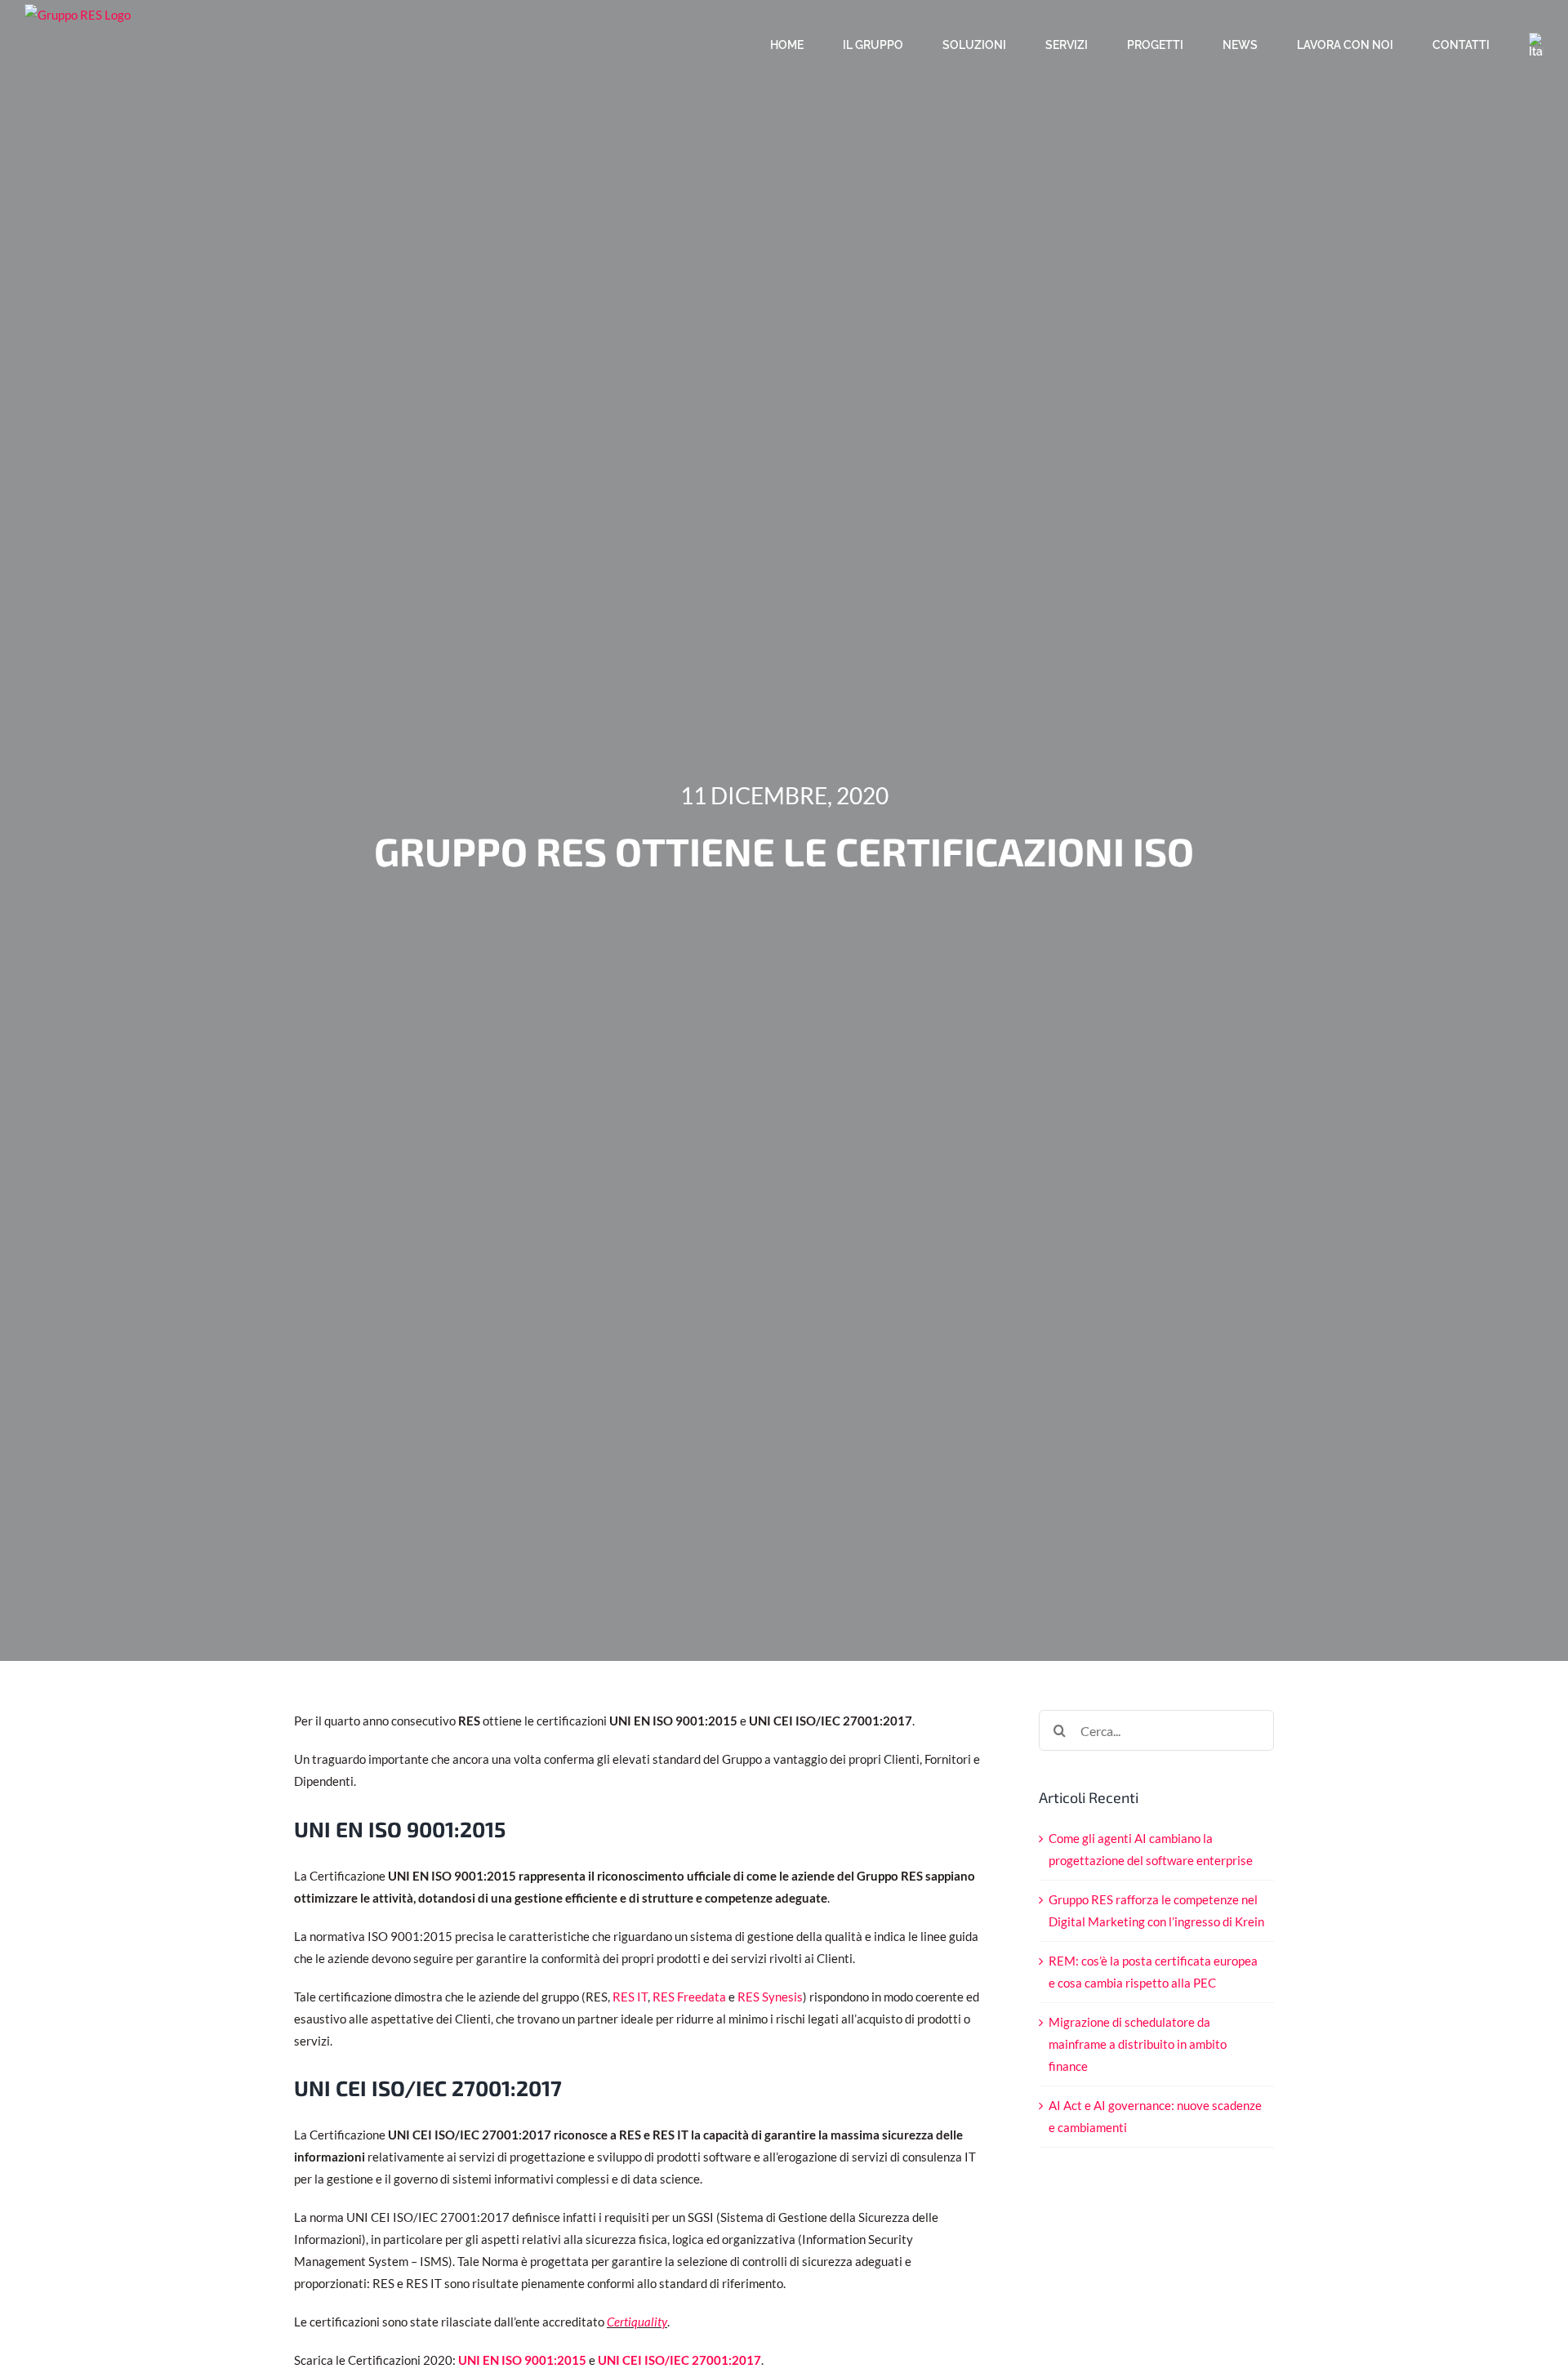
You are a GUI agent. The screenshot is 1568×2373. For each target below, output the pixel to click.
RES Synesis (770, 1997)
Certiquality (637, 2322)
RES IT (630, 1997)
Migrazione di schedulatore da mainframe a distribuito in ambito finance (1138, 2044)
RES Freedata (689, 1997)
